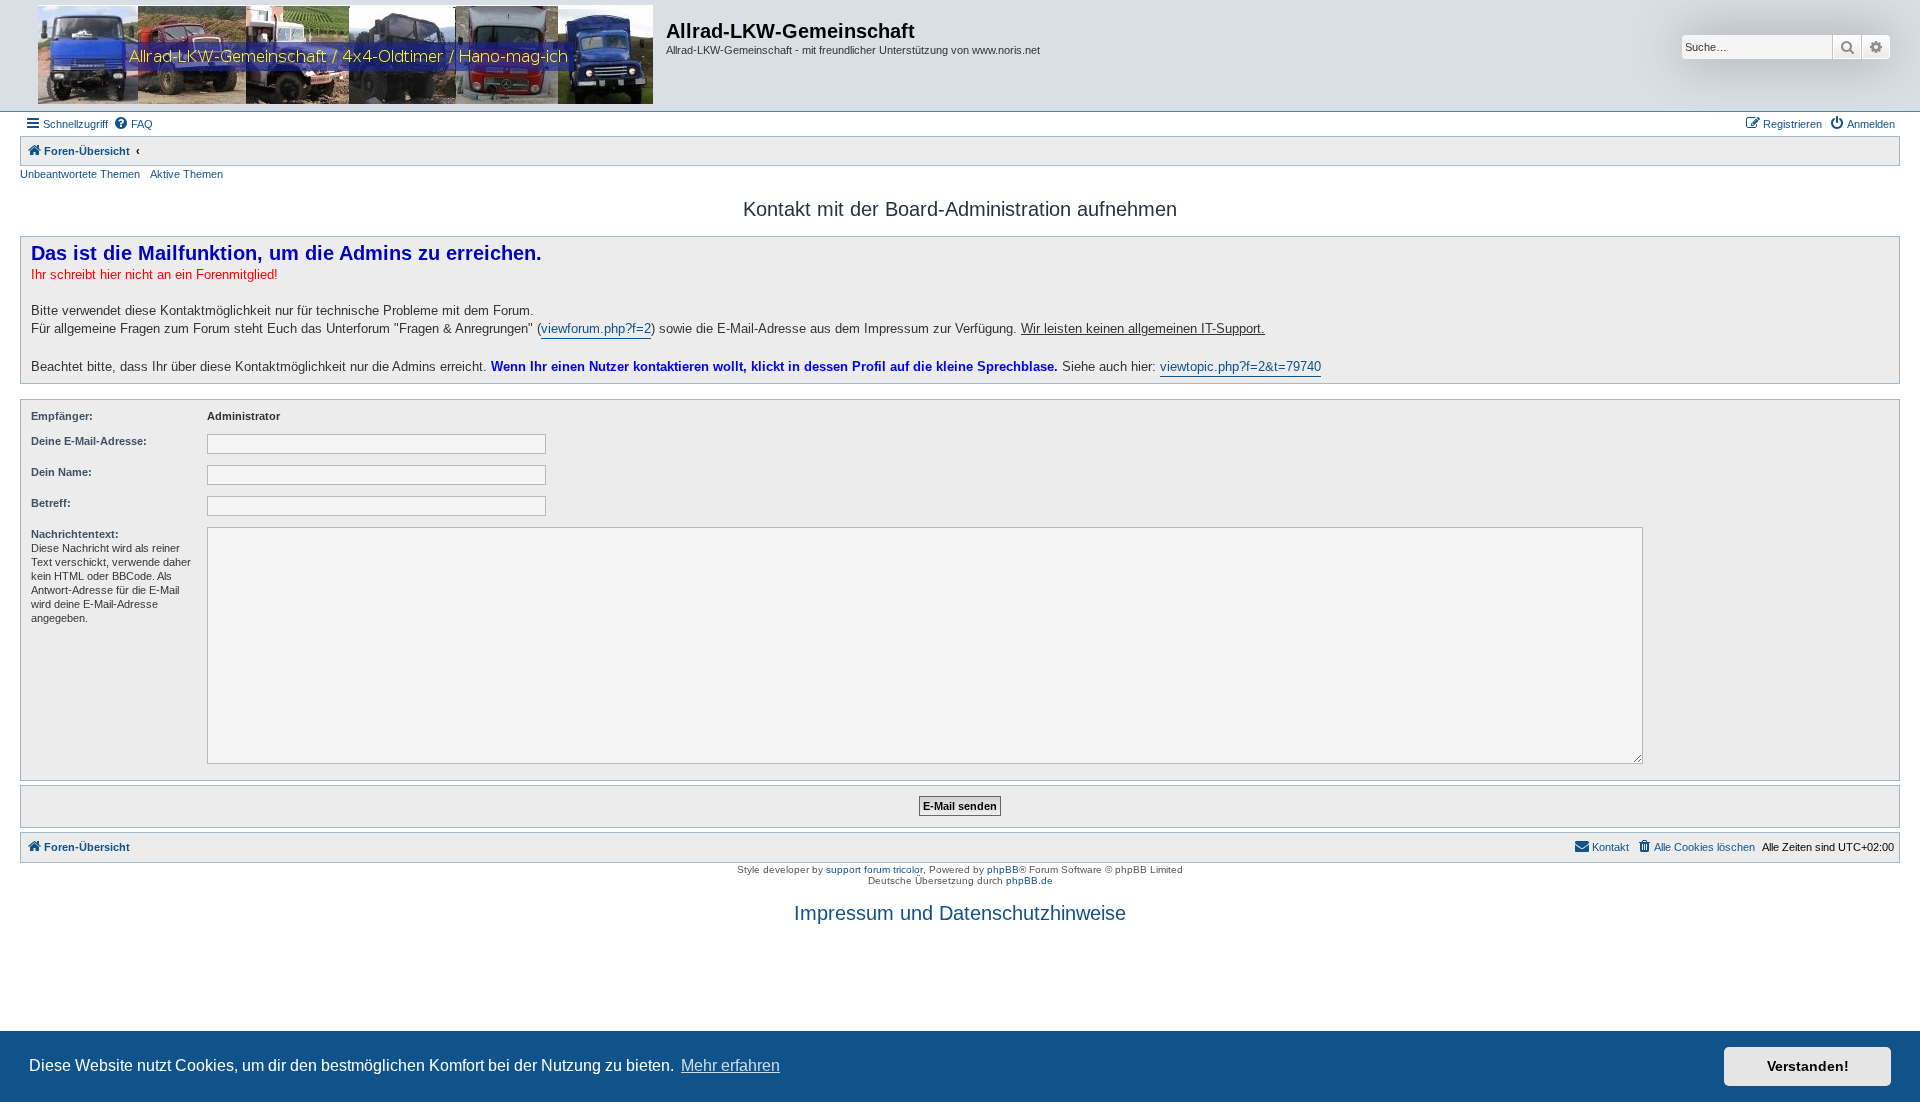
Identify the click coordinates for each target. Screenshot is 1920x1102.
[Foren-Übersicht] (345, 55)
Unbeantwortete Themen (80, 174)
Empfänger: (62, 416)
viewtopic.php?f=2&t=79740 (1240, 366)
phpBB (1003, 869)
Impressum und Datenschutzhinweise (960, 913)
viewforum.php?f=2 (596, 328)
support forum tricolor (874, 869)
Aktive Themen (186, 174)
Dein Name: (61, 472)
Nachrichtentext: (75, 534)
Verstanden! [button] (1808, 1066)
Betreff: (51, 503)
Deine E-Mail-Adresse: (89, 441)
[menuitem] (133, 124)
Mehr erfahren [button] (730, 1065)
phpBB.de (1029, 880)
